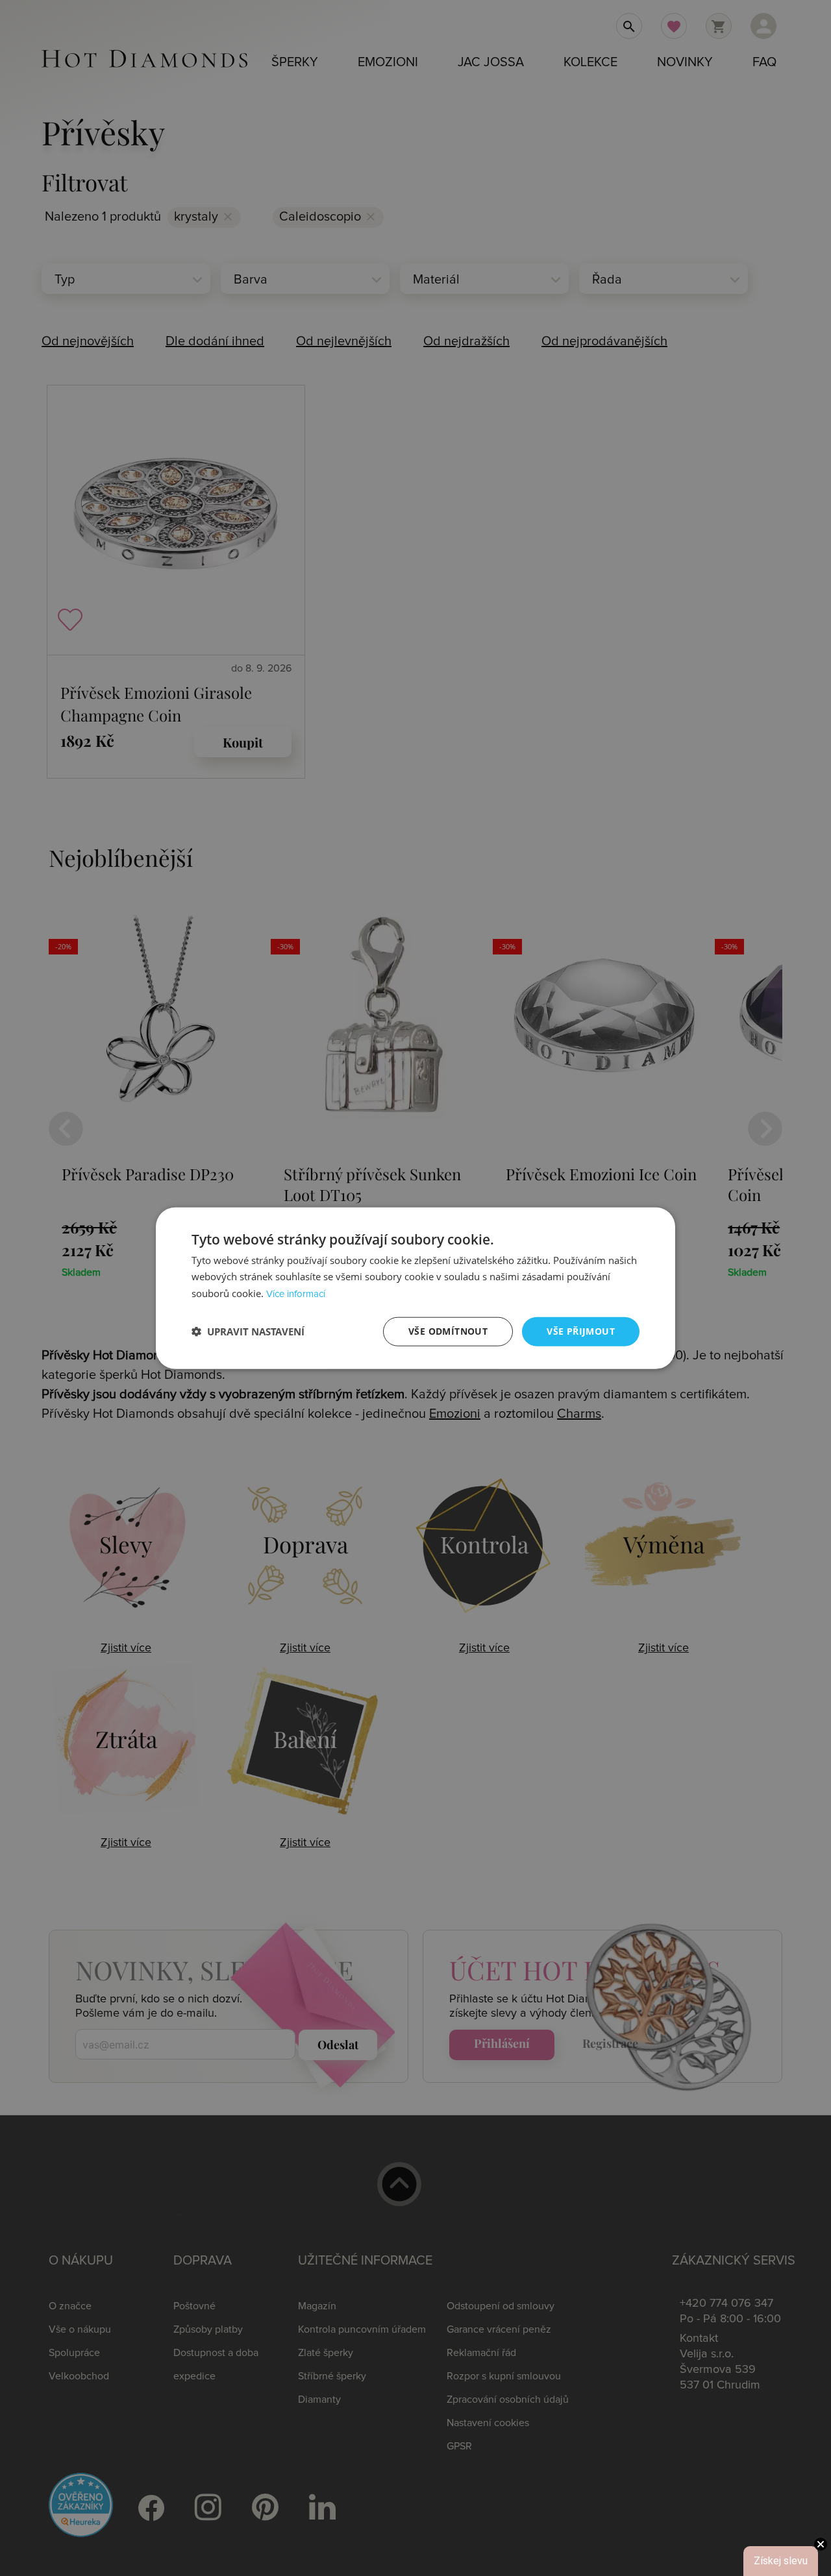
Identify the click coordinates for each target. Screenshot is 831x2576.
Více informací (296, 1294)
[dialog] (415, 1288)
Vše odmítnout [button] (448, 1331)
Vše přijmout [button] (581, 1331)
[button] (248, 1331)
